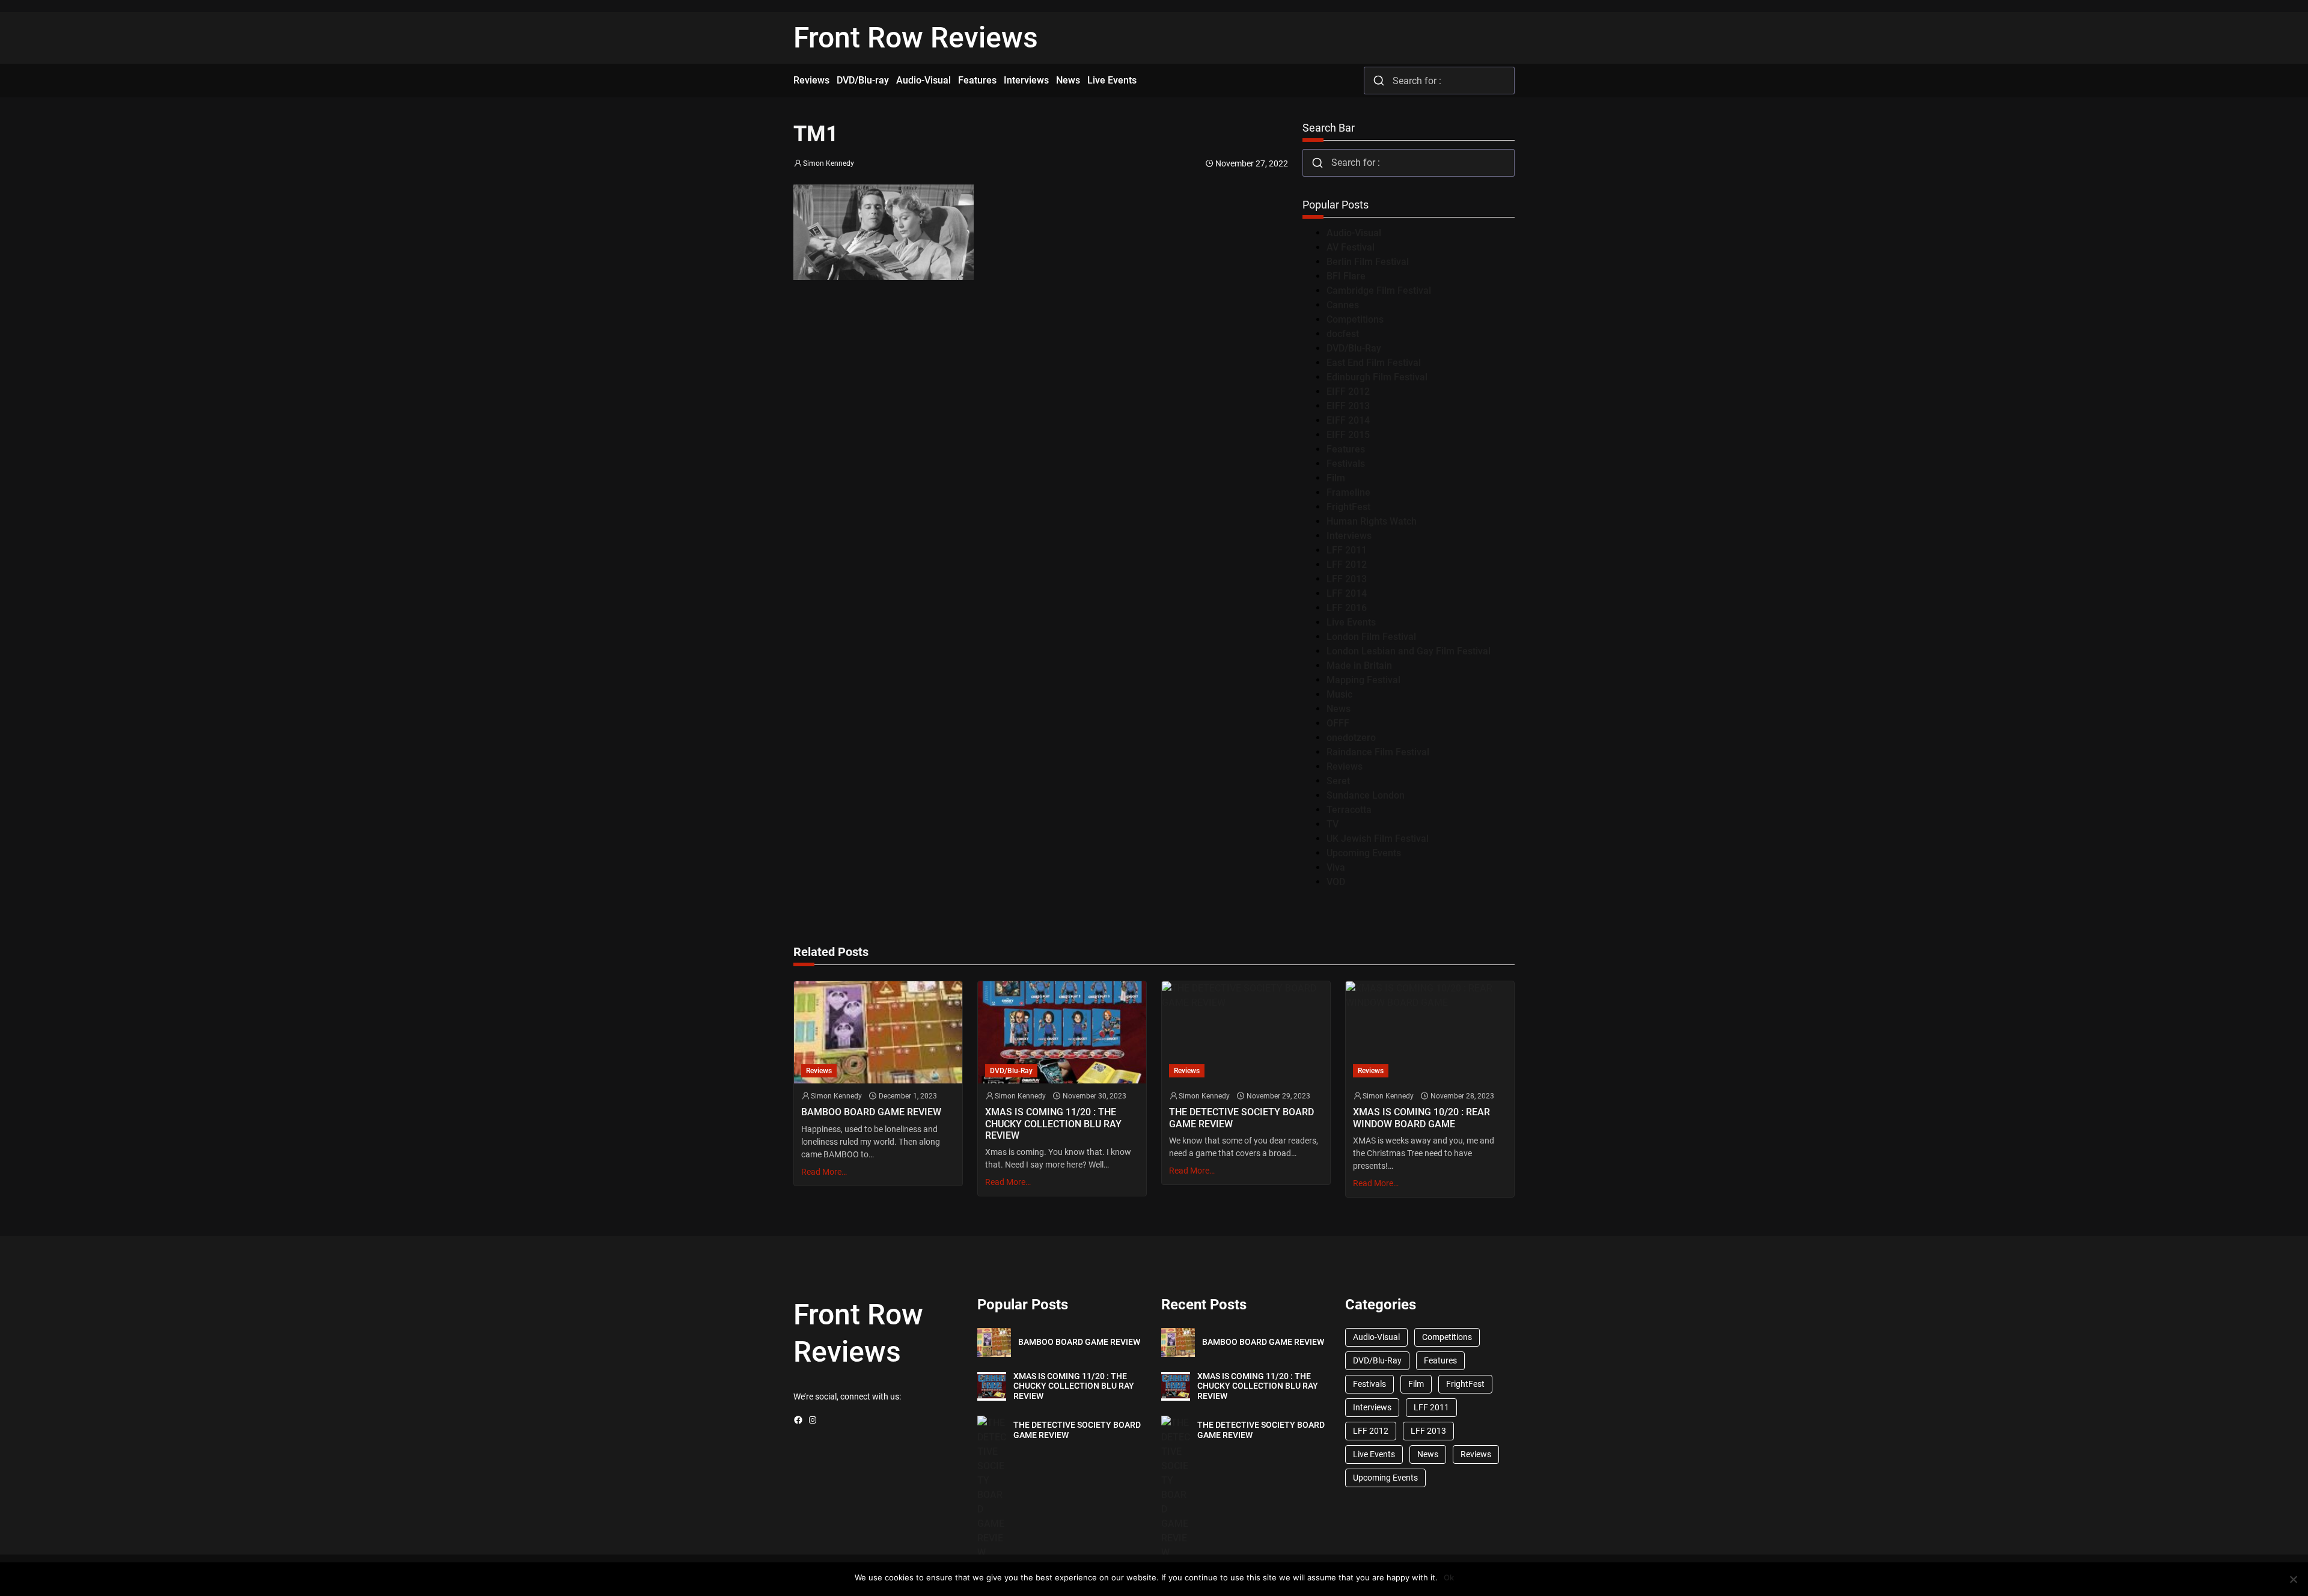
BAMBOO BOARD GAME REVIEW (871, 1112)
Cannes (1343, 305)
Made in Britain (1359, 666)
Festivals (1346, 464)
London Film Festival (1371, 637)
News (1339, 709)
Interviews (1349, 536)
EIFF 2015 (1348, 435)
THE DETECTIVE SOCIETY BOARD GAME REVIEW (1241, 1118)
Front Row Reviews (916, 38)
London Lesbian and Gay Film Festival (1409, 651)
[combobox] (1439, 81)
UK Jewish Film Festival (1378, 839)
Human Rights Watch (1372, 521)
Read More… (824, 1172)
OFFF (1338, 723)
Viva (1336, 867)
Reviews (1345, 766)
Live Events (1351, 622)
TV (1333, 824)
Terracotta (1349, 810)
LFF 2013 (1347, 579)
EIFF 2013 (1348, 406)
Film (1336, 478)
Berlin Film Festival (1368, 262)
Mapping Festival (1363, 680)
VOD (1336, 882)
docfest (1343, 334)
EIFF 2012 (1348, 391)
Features (1346, 449)
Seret (1338, 781)
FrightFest (1348, 507)
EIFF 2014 (1348, 420)
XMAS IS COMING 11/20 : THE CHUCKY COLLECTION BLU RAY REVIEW (1053, 1123)
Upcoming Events (1364, 853)
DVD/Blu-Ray (1354, 348)
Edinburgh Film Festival (1377, 377)
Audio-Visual (1354, 233)
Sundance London (1366, 795)
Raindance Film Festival (1378, 752)
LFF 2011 (1347, 550)
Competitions (1355, 319)
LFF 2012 (1347, 565)
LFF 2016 (1347, 608)
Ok (1449, 1577)
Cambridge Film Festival (1379, 291)
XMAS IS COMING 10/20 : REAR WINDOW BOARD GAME (1421, 1118)
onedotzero (1351, 738)
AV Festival (1351, 247)
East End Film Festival (1374, 363)
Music (1339, 694)
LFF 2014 (1347, 593)
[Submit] (1378, 81)
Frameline (1348, 492)
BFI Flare (1346, 276)
